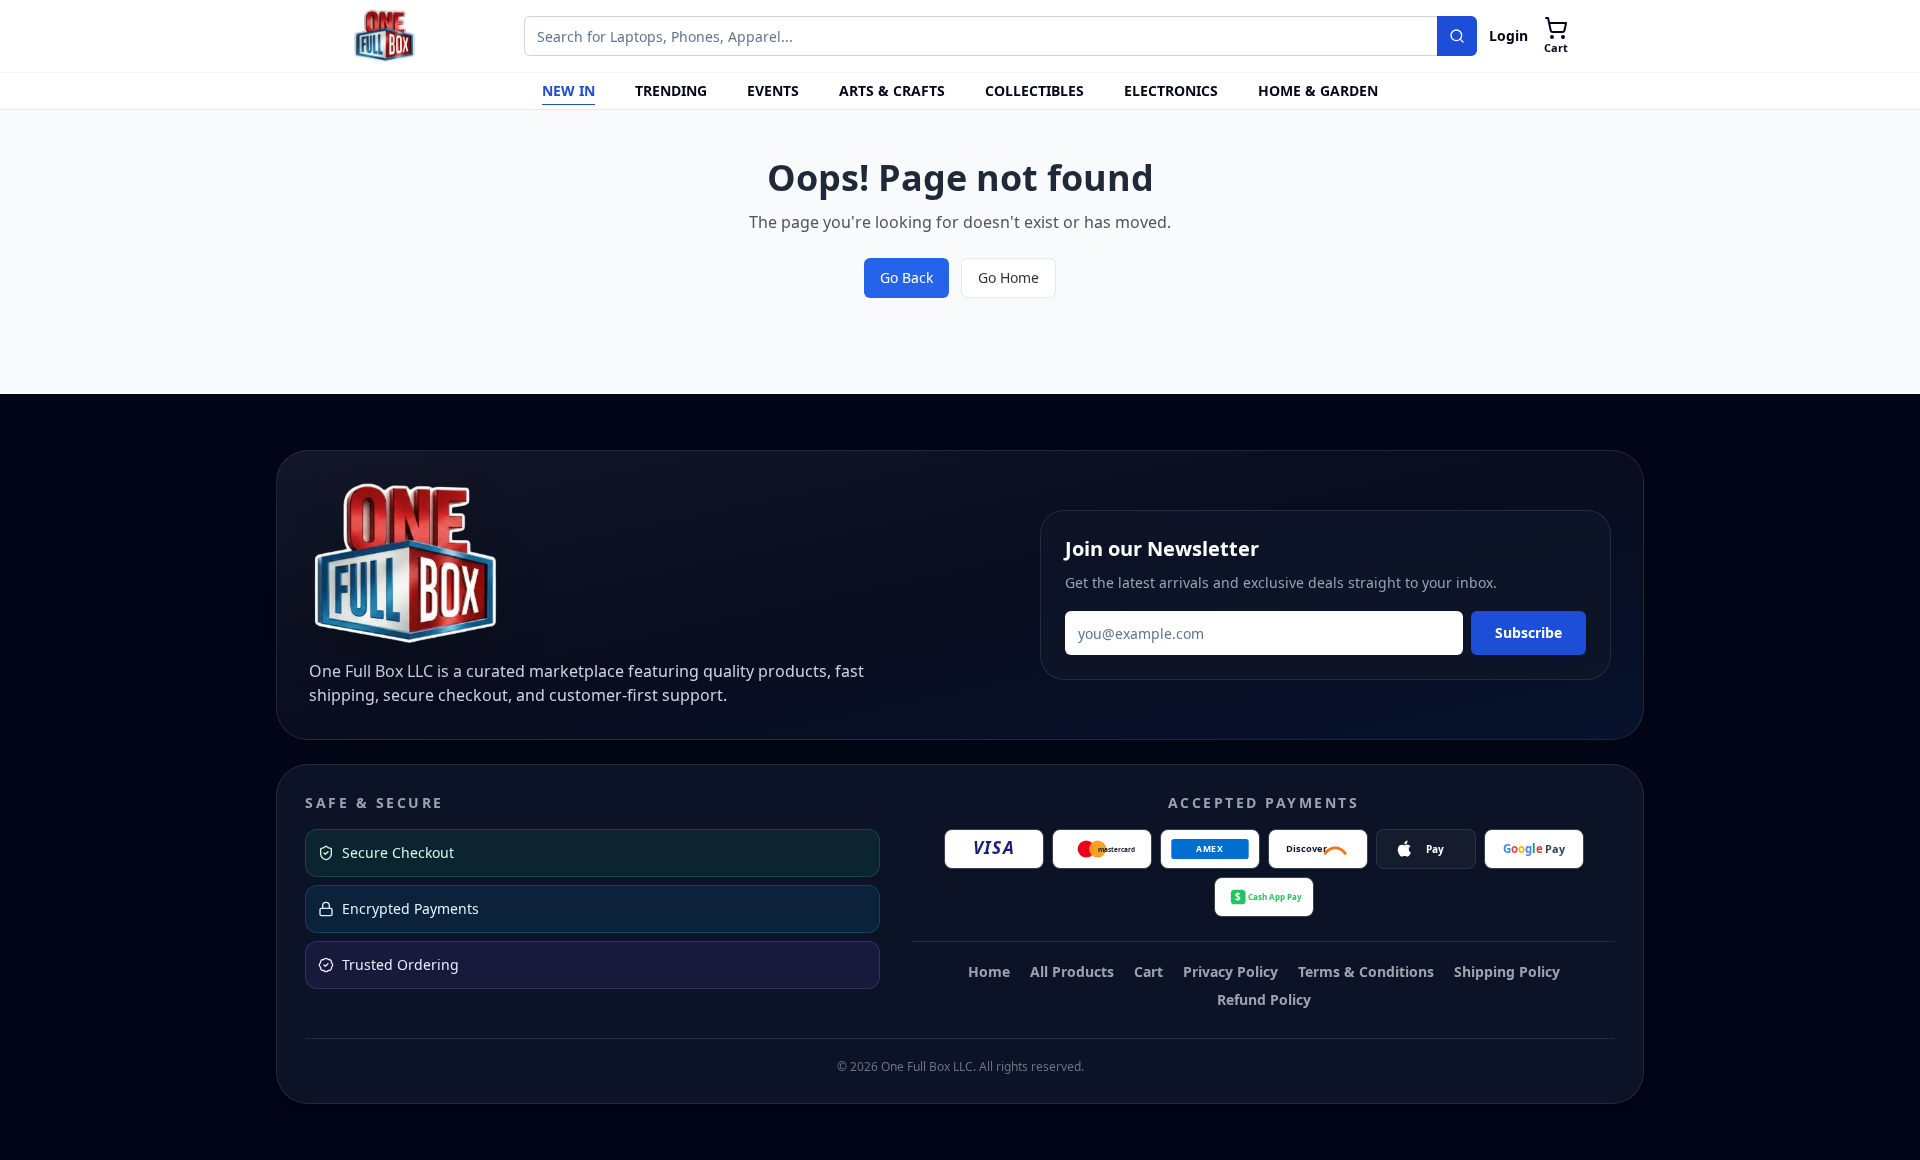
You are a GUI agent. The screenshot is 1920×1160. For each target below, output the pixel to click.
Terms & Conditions (1366, 971)
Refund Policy (1264, 999)
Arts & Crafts (892, 90)
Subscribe (1528, 632)
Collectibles (1034, 90)
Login (1508, 35)
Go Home (1008, 277)
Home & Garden (1318, 90)
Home (989, 971)
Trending (671, 90)
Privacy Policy (1230, 971)
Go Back (906, 277)
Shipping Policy (1507, 971)
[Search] (1457, 36)
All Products (1072, 971)
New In (568, 90)
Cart (1148, 971)
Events (773, 90)
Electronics (1171, 90)
